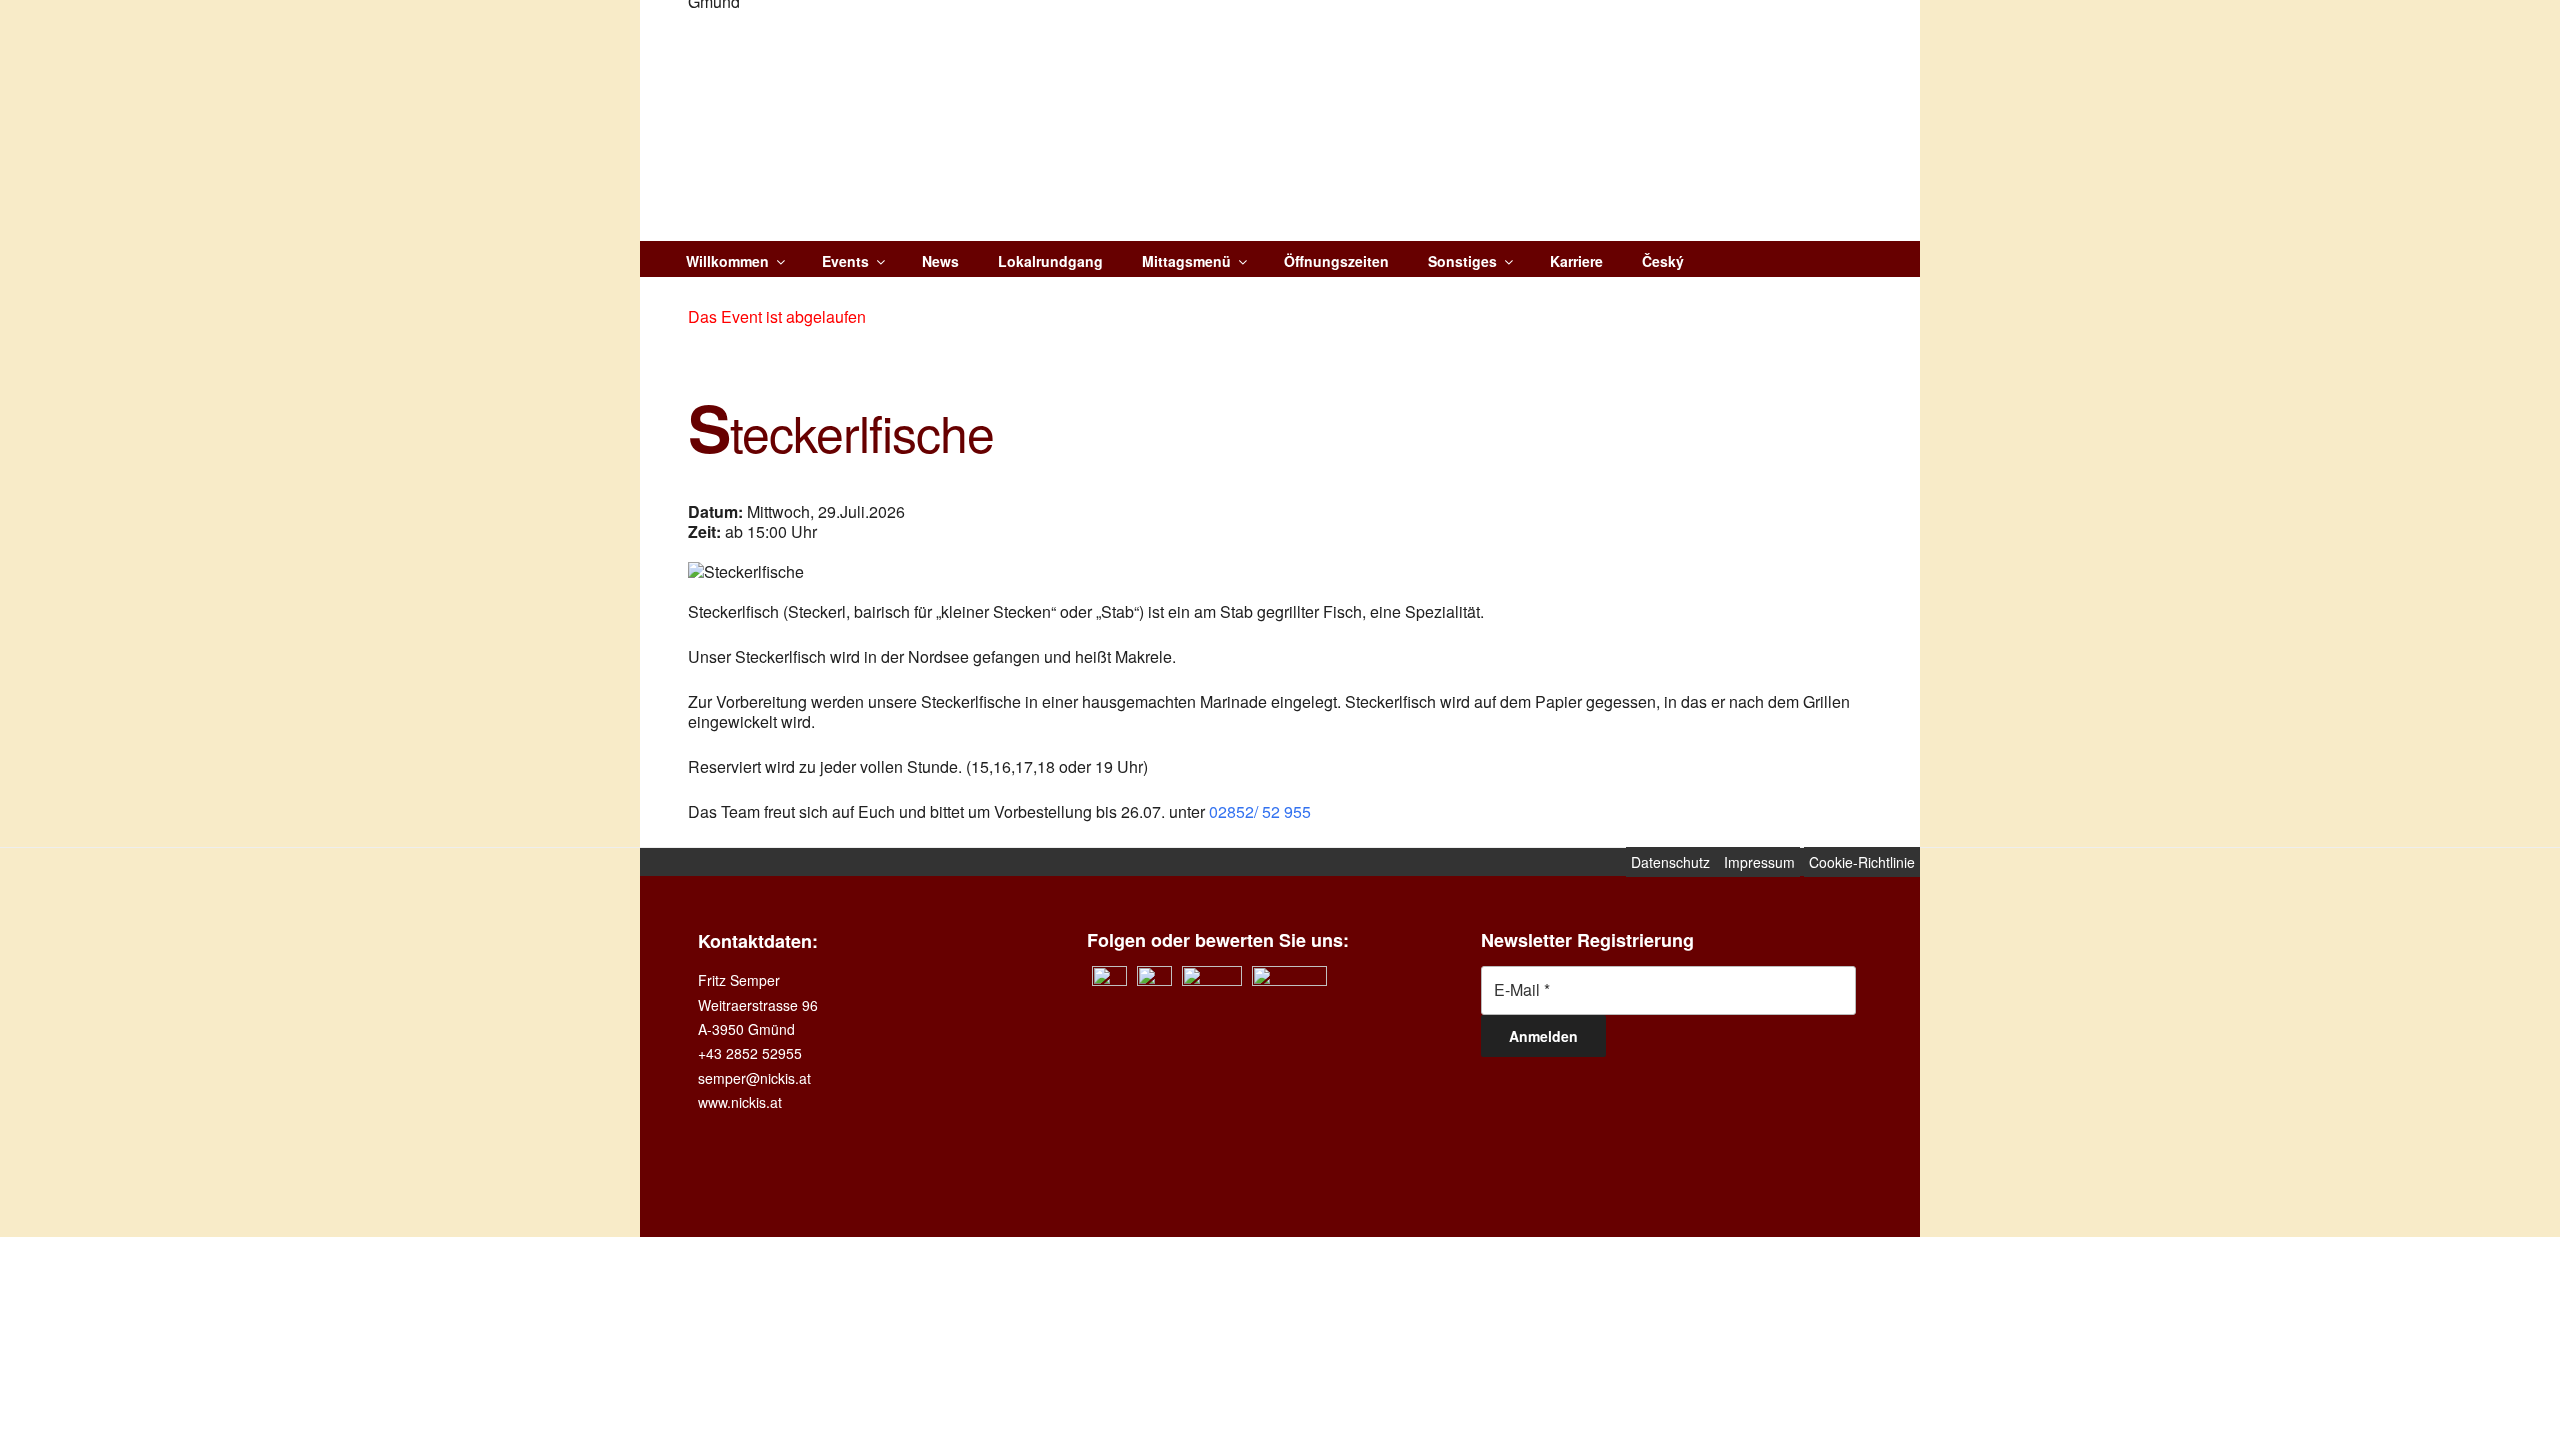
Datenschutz (1672, 862)
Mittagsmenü (1186, 261)
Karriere (1576, 261)
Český (1663, 261)
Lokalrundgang (1050, 261)
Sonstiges (1462, 261)
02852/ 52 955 (1260, 811)
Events (845, 261)
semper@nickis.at (754, 1078)
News (940, 261)
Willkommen (727, 261)
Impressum (1759, 862)
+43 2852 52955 (750, 1053)
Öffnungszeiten (1336, 261)
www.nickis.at (740, 1102)
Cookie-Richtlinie (1862, 862)
